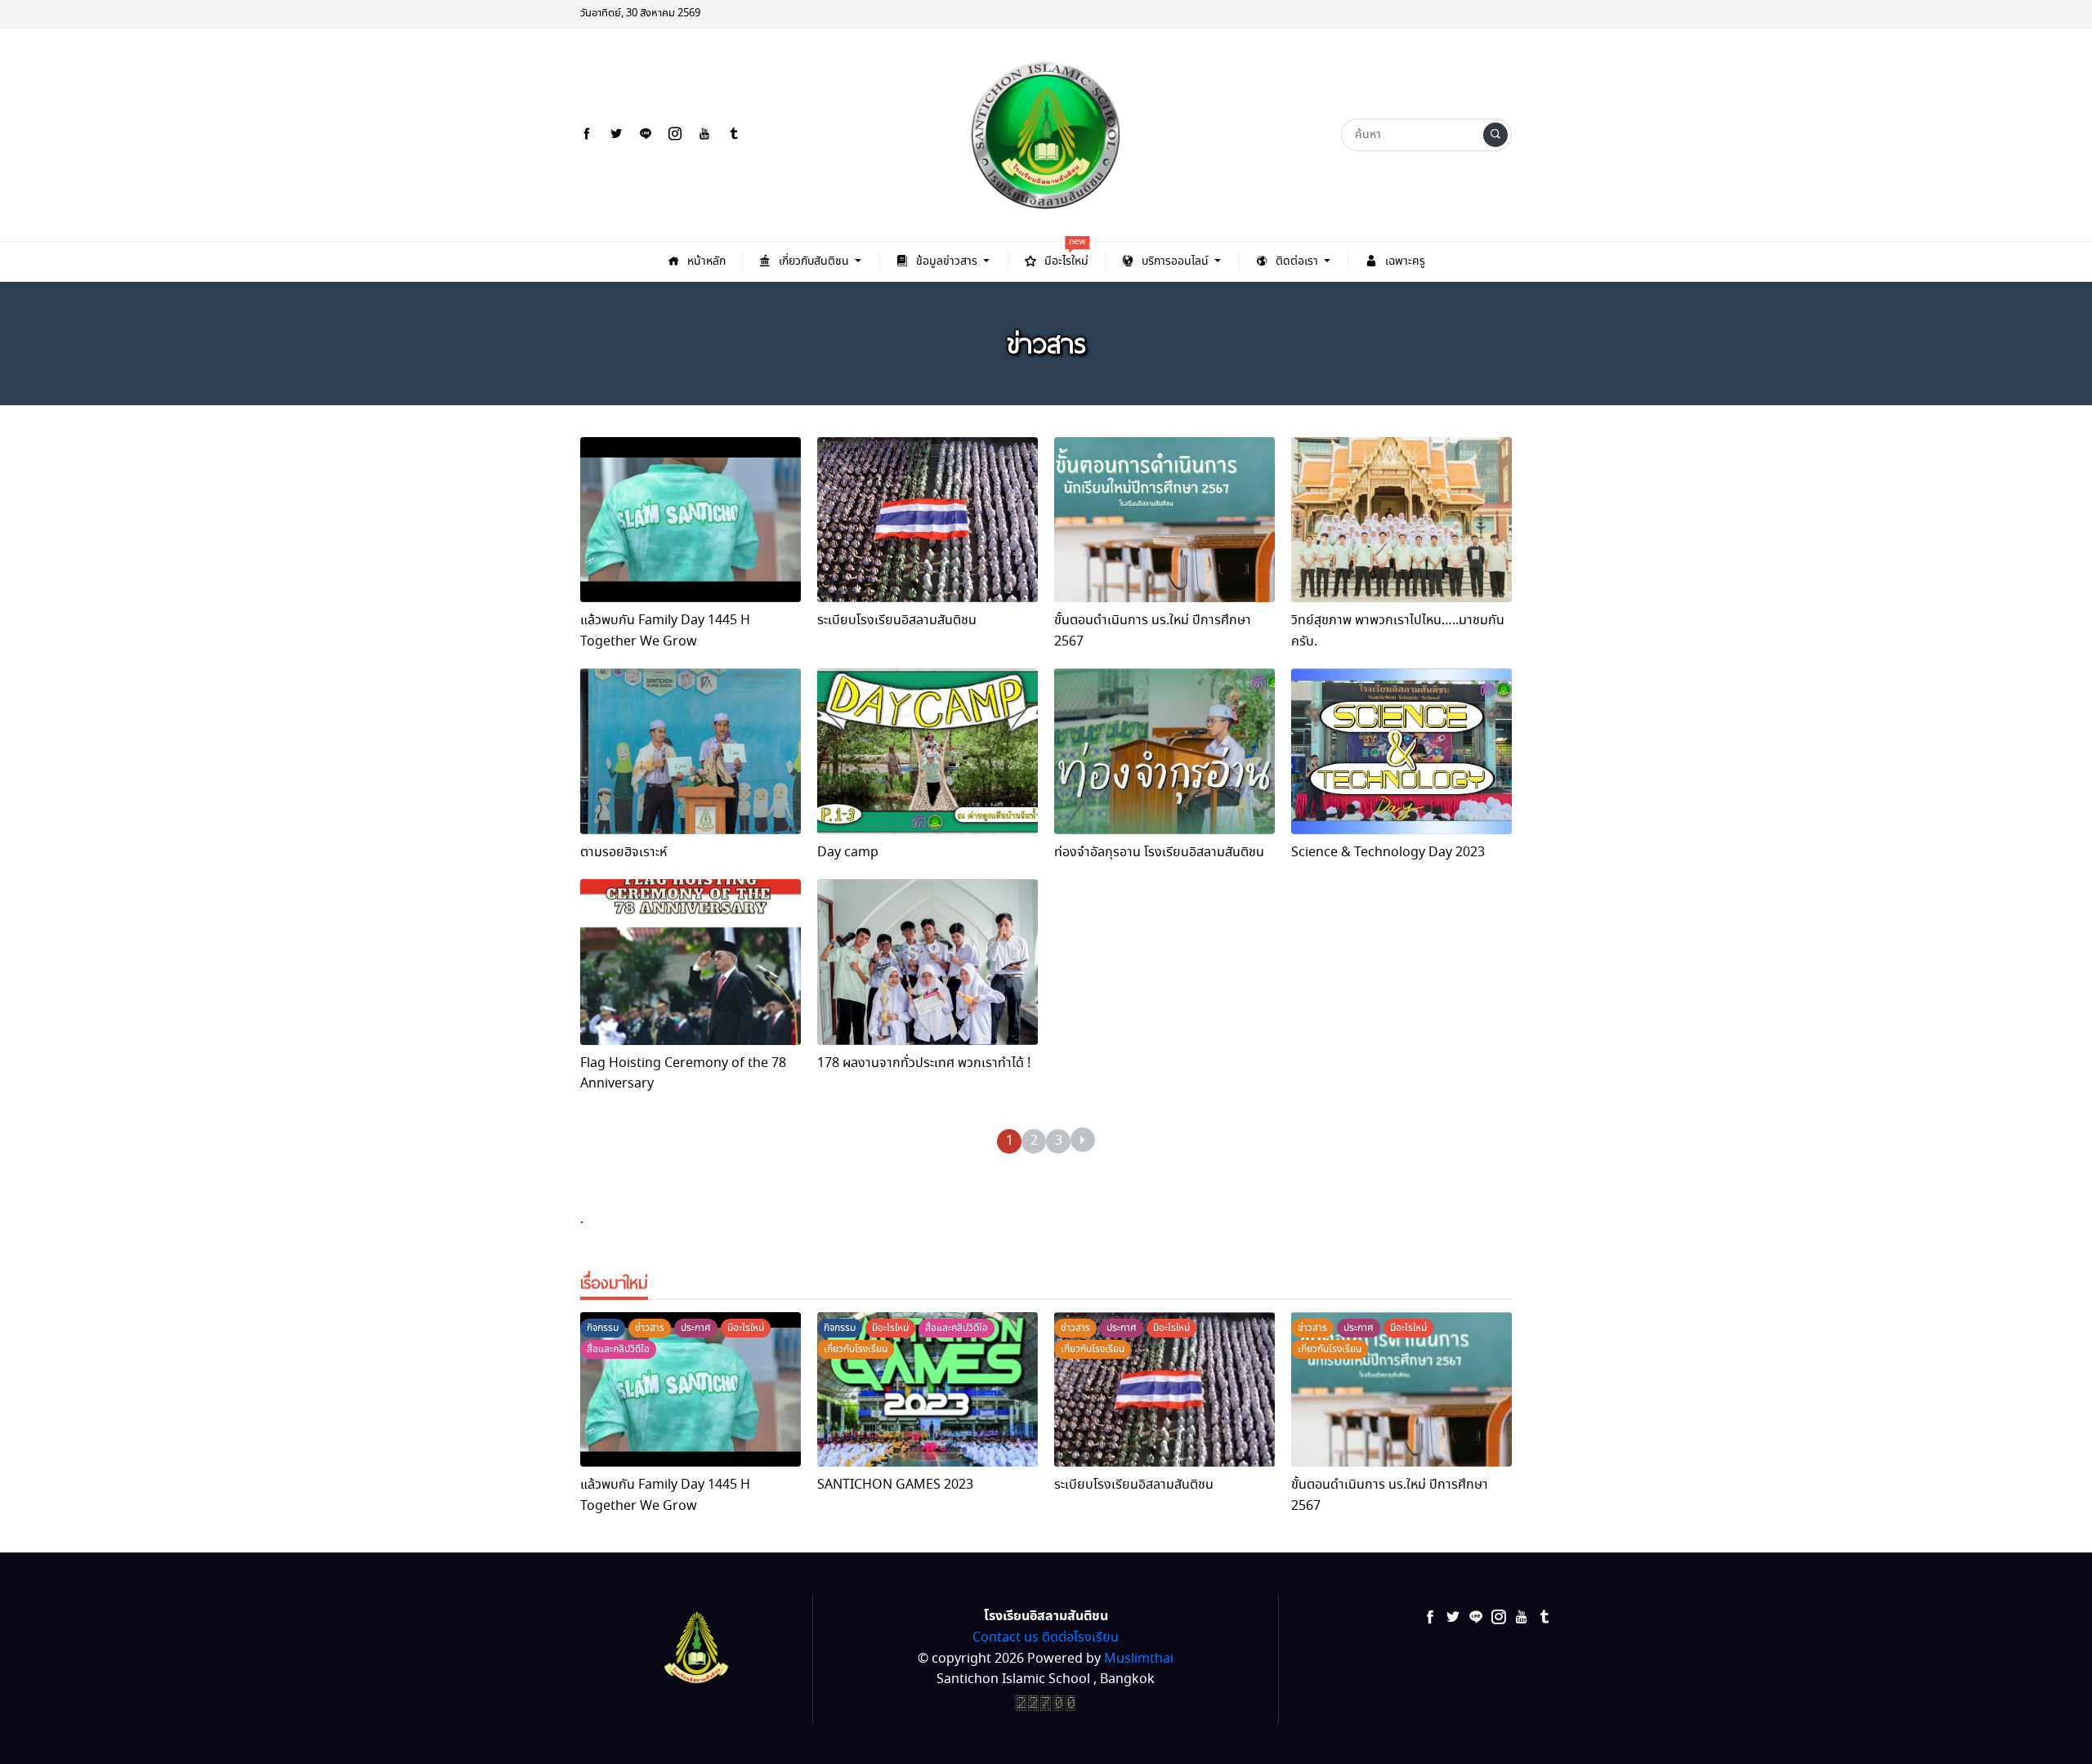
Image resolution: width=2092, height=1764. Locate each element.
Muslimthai (1139, 1659)
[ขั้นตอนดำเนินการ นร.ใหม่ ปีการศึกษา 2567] (1164, 520)
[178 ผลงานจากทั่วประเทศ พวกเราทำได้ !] (928, 962)
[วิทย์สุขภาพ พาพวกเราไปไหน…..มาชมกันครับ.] (1401, 520)
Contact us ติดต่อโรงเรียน (1046, 1638)
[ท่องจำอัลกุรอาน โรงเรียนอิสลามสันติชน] (1164, 751)
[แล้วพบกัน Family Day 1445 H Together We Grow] (691, 520)
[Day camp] (928, 751)
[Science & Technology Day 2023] (1401, 751)
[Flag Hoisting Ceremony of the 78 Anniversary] (691, 962)
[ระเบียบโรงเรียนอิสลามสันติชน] (928, 520)
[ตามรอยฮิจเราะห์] (691, 751)
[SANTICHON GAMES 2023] (928, 1389)
